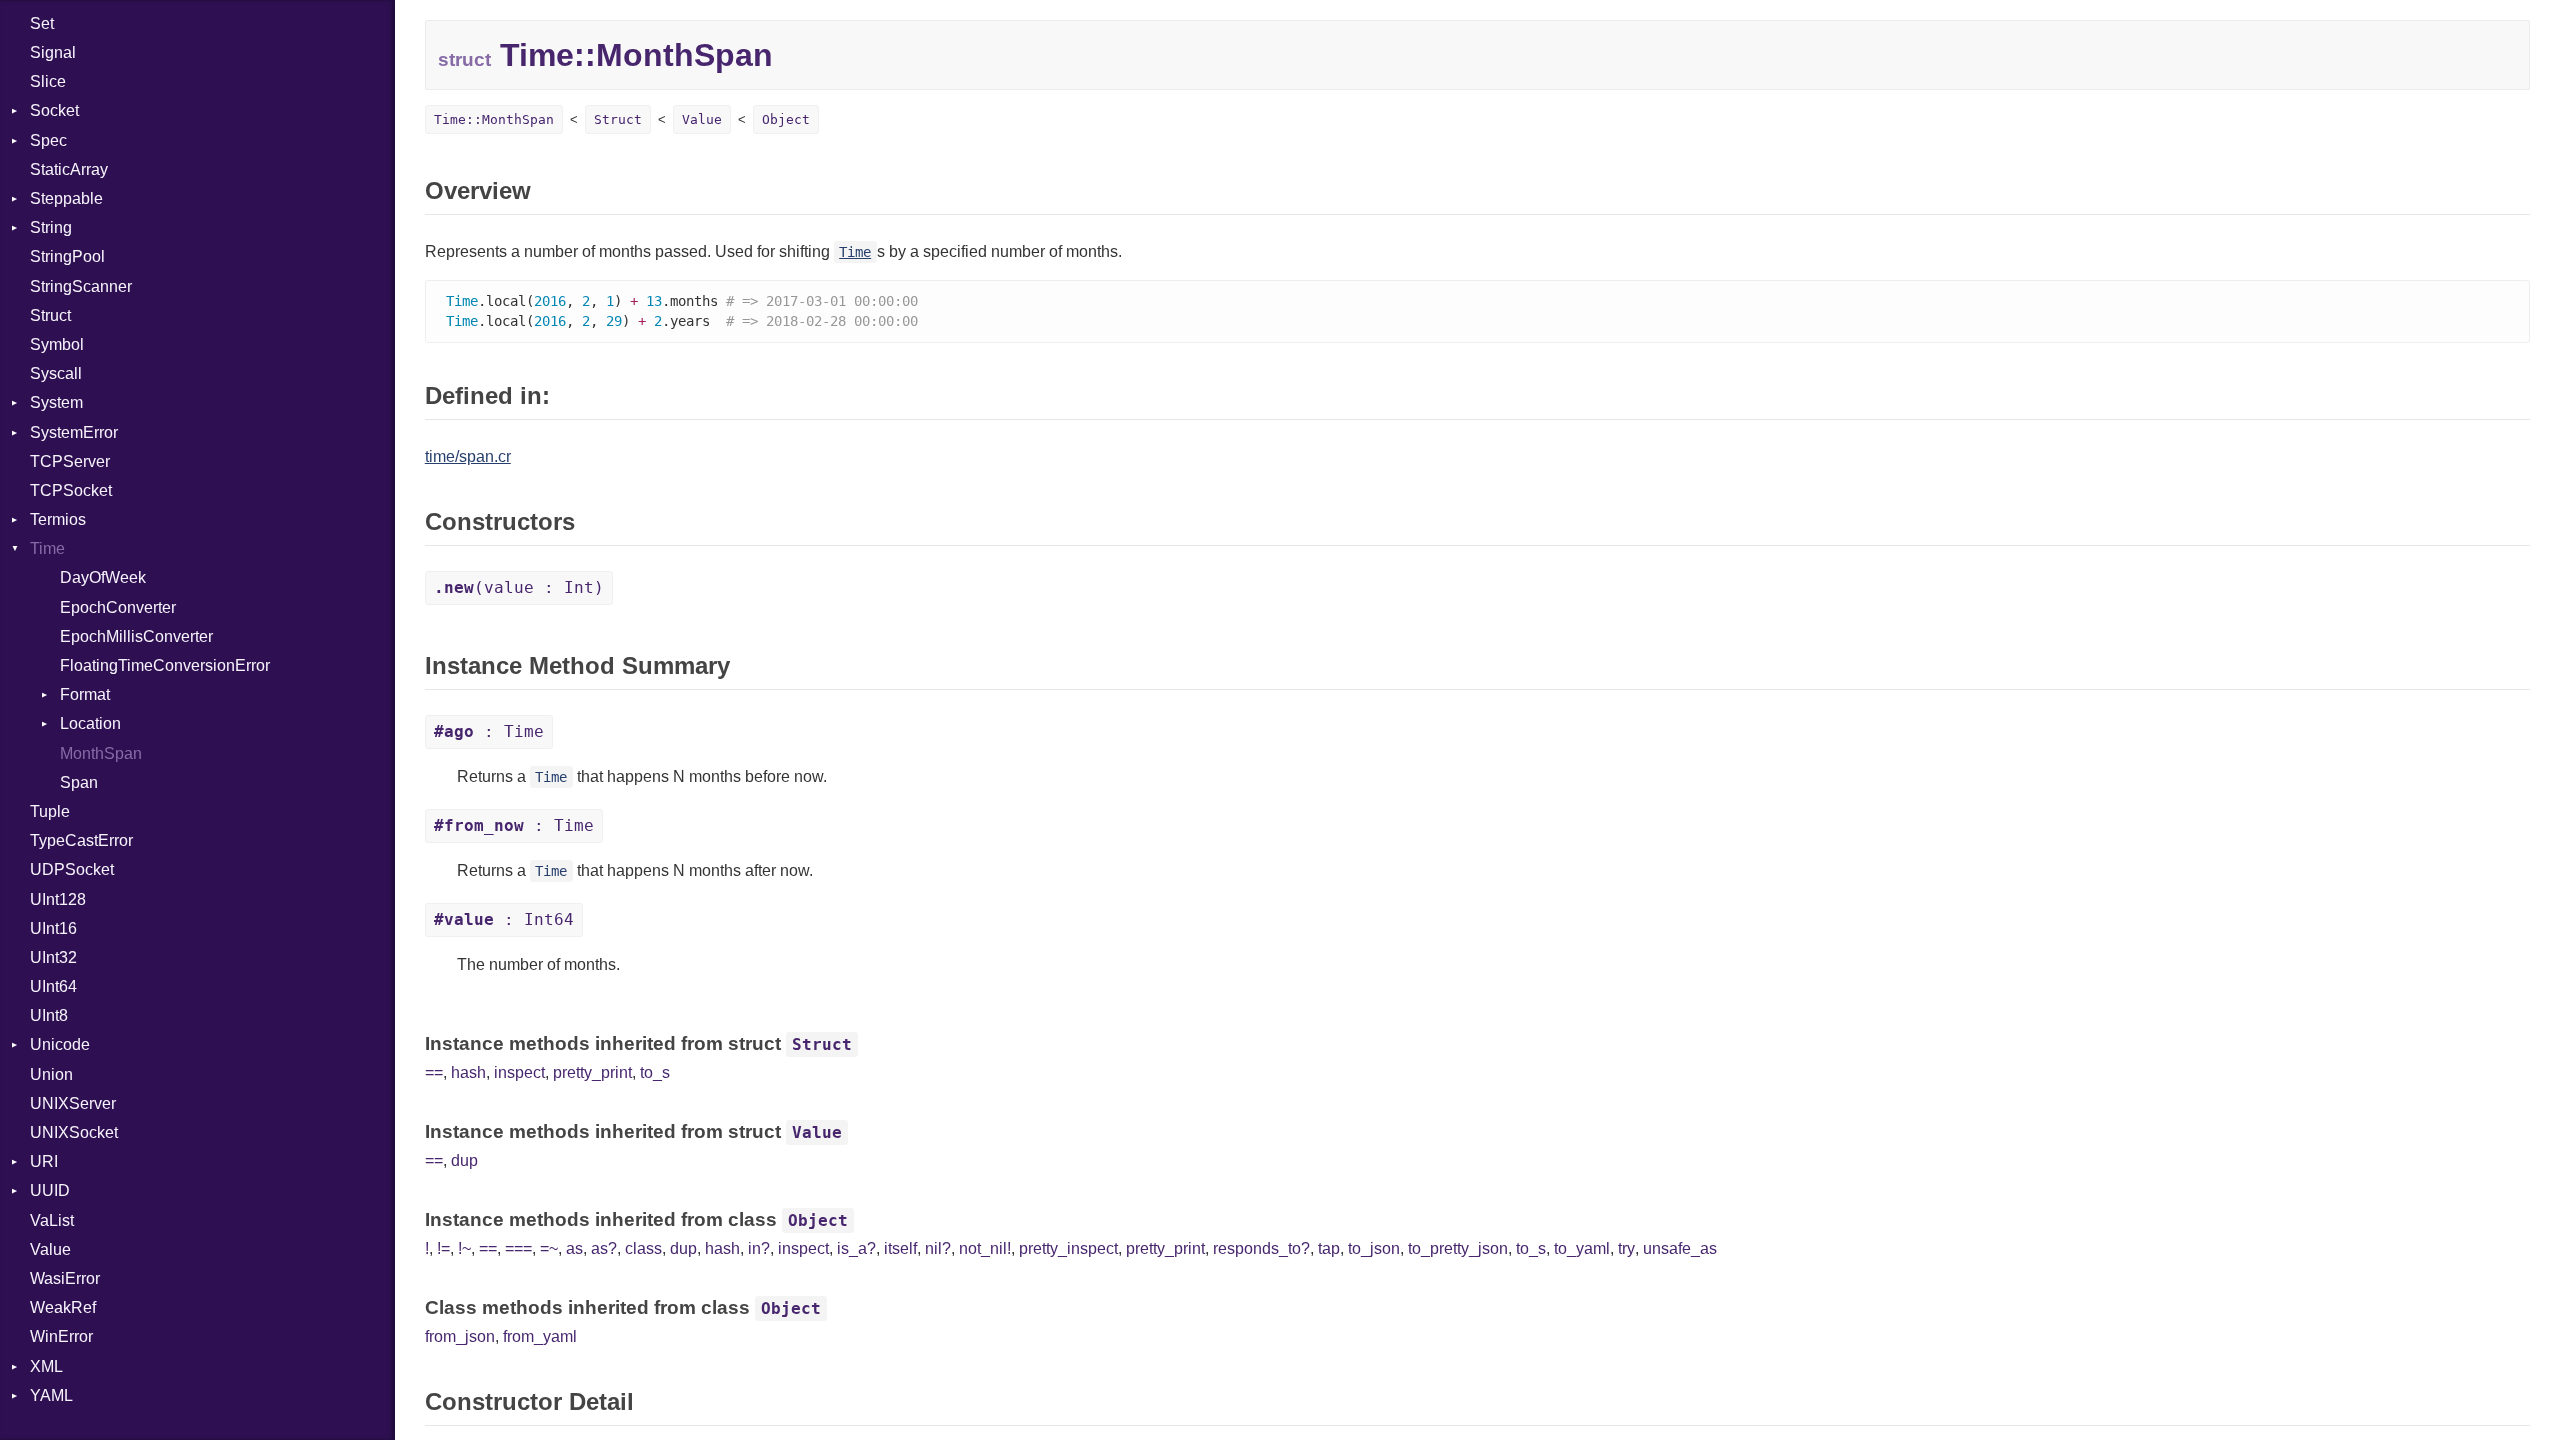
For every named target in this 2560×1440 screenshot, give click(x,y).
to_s (655, 1072)
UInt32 (53, 957)
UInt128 (58, 899)
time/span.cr (468, 456)
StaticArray (69, 169)
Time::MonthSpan (494, 119)
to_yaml (1582, 1248)
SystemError (74, 432)
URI (44, 1161)
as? (604, 1248)
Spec (48, 140)
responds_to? (1261, 1248)
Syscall (56, 373)
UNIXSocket (74, 1132)
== (434, 1072)
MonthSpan (101, 753)
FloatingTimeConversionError (165, 665)
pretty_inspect (1068, 1248)
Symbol (57, 344)
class (643, 1248)
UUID (50, 1190)
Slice (48, 81)
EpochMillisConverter (136, 636)
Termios (58, 519)
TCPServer (70, 461)
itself (900, 1248)
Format (85, 694)
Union (51, 1074)
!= (443, 1248)
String (51, 227)
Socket (54, 110)
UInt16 (53, 928)
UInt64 (53, 986)
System (56, 402)
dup (464, 1160)
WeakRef (63, 1307)
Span (79, 782)
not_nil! (985, 1248)
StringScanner (81, 286)
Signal (53, 52)
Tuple (50, 811)
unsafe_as (1680, 1248)
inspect (519, 1072)
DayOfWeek (103, 577)
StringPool (67, 256)
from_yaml (540, 1336)
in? (759, 1248)
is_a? (856, 1248)
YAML (51, 1395)
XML (46, 1366)
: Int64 (504, 919)
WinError (61, 1336)
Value (50, 1249)
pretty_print (592, 1072)
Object (786, 119)
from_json (460, 1336)
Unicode (60, 1044)
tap (1329, 1248)
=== (518, 1248)
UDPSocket (72, 869)
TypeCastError (81, 840)
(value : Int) (519, 587)
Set (42, 23)
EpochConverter (118, 607)
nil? (938, 1248)
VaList (52, 1220)
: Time (489, 731)
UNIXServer (73, 1103)
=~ (549, 1248)
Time (47, 548)
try (1626, 1248)
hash (468, 1072)
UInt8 (49, 1015)
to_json (1374, 1248)
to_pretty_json (1458, 1248)
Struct (50, 315)
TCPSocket (71, 490)
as (574, 1248)
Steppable (66, 198)
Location (90, 723)
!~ (464, 1248)
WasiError (65, 1278)
